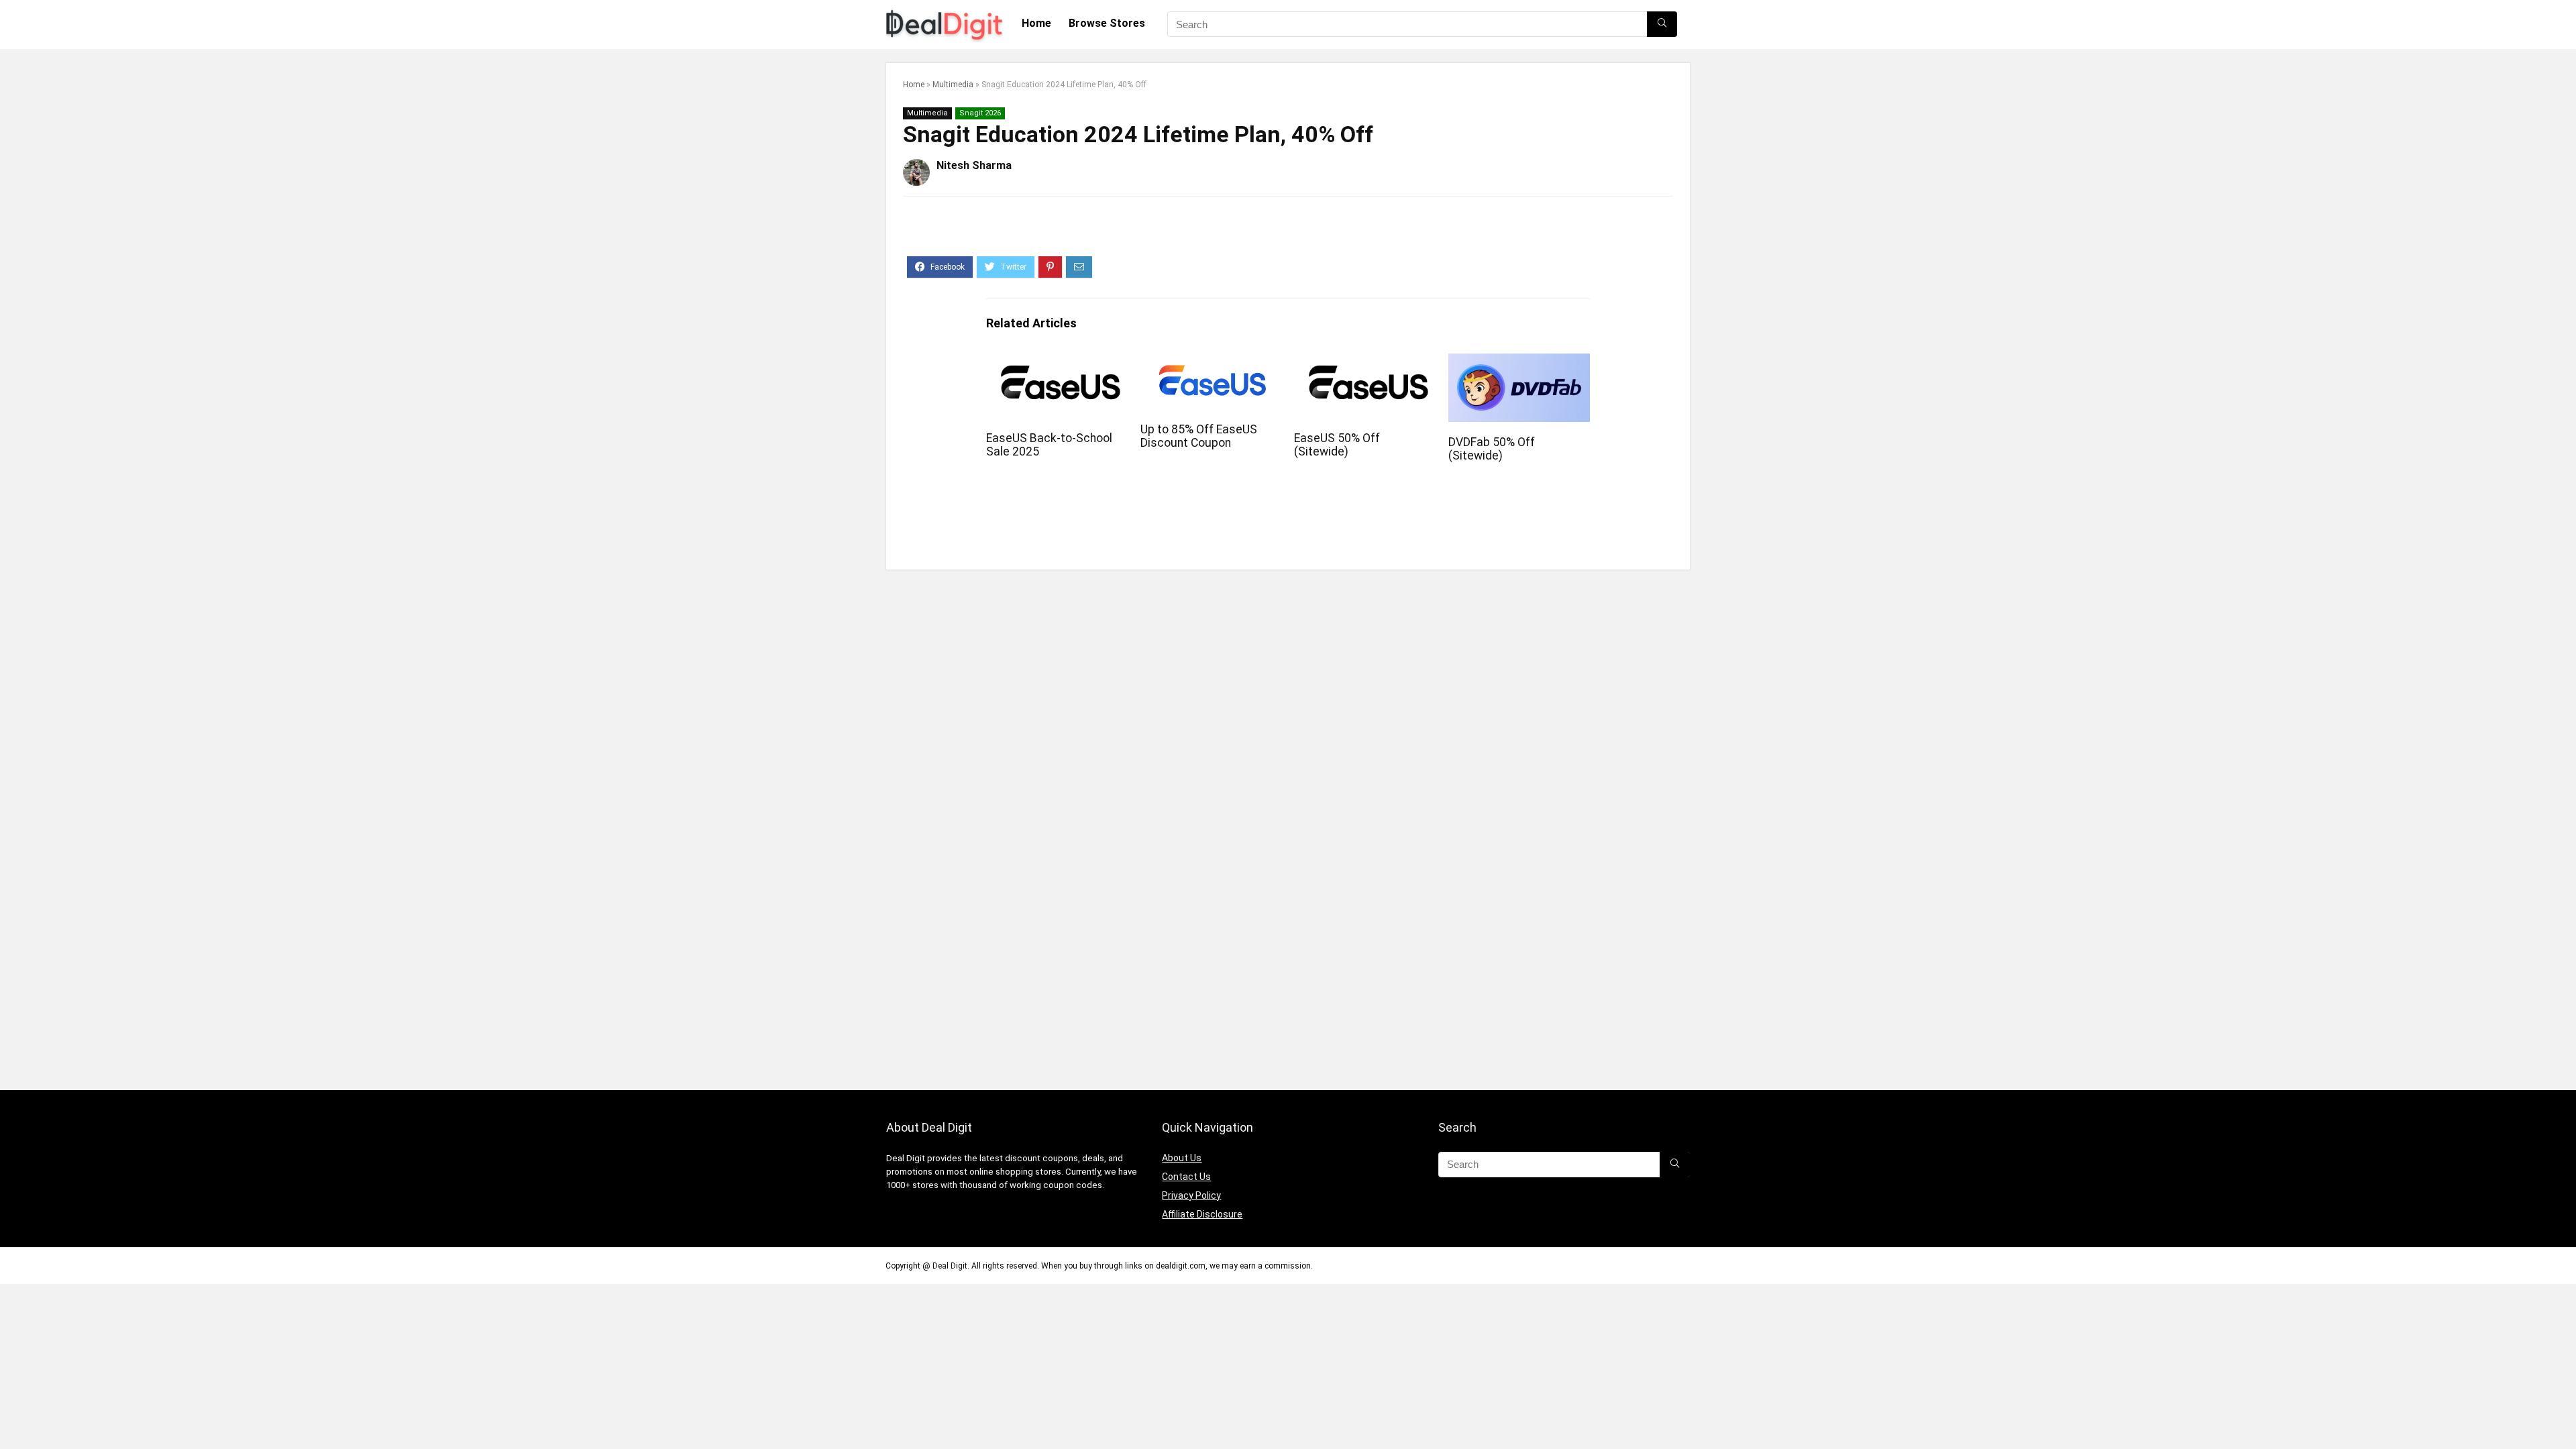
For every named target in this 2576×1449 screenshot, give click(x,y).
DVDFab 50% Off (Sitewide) (1492, 449)
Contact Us (1186, 1177)
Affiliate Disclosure (1202, 1214)
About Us (1182, 1158)
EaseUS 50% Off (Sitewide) (1337, 445)
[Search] (1662, 24)
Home (1036, 23)
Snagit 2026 (980, 113)
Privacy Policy (1191, 1195)
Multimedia (953, 85)
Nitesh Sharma (974, 165)
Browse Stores (1107, 23)
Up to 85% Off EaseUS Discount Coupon (1199, 436)
